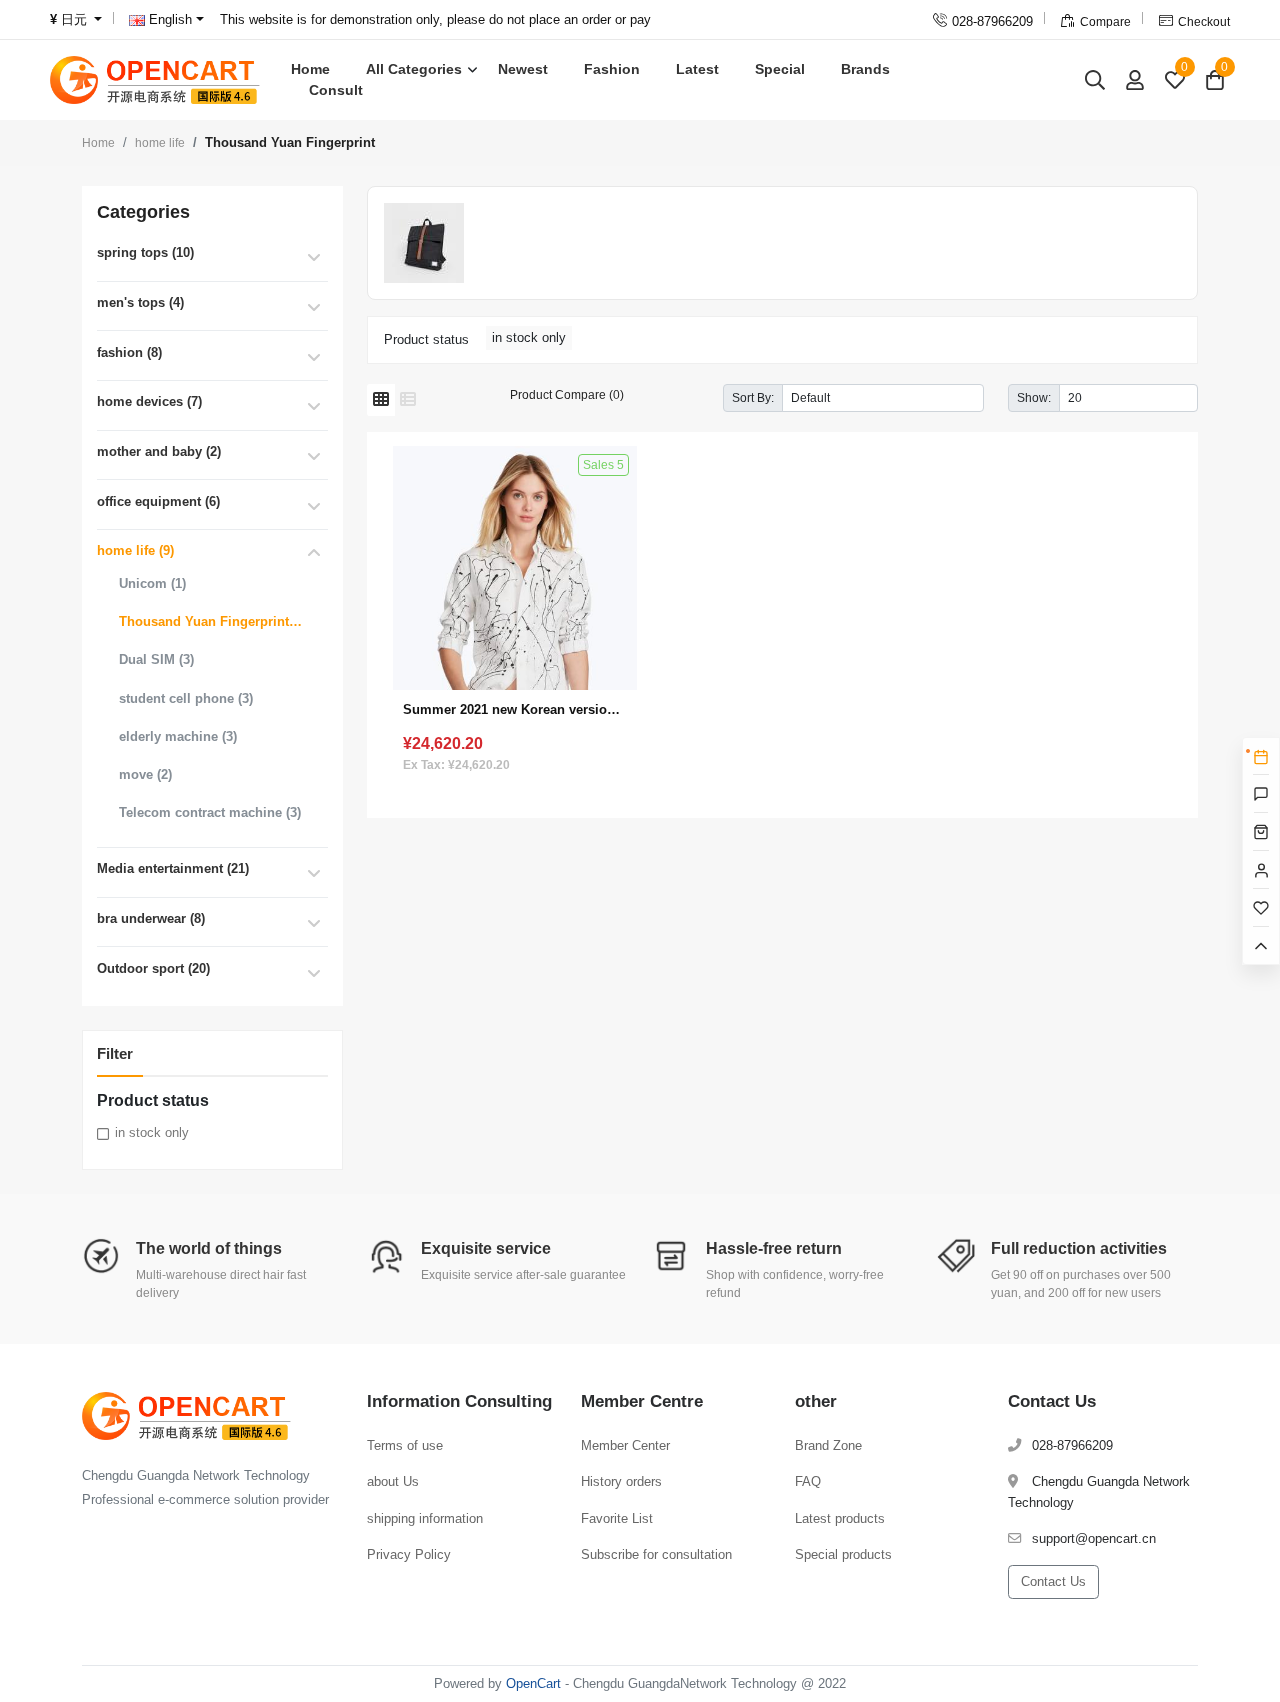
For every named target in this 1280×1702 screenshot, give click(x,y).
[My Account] (1135, 79)
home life (160, 143)
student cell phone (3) (186, 698)
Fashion (612, 69)
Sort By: (753, 397)
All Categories (414, 69)
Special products (843, 1554)
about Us (393, 1481)
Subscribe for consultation (656, 1554)
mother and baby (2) (159, 451)
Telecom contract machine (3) (210, 812)
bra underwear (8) (151, 918)
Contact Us (1053, 1581)
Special (780, 69)
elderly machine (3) (178, 736)
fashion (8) (129, 352)
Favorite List (617, 1518)
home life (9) (135, 550)
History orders (621, 1481)
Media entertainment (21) (173, 868)
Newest (523, 69)
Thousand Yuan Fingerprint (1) (210, 621)
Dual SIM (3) (156, 659)
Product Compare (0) (567, 394)
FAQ (808, 1481)
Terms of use (405, 1445)
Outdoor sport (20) (153, 968)
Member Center (625, 1445)
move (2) (145, 774)
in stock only (152, 1132)
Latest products (840, 1518)
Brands (865, 69)
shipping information (425, 1518)
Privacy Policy (409, 1554)
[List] (408, 400)
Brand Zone (828, 1445)
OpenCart (533, 1683)
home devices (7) (149, 401)
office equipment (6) (158, 501)
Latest (697, 69)
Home (310, 69)
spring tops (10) (145, 252)
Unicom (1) (152, 583)
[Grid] (381, 400)
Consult (336, 90)
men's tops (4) (140, 302)
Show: (1034, 397)
